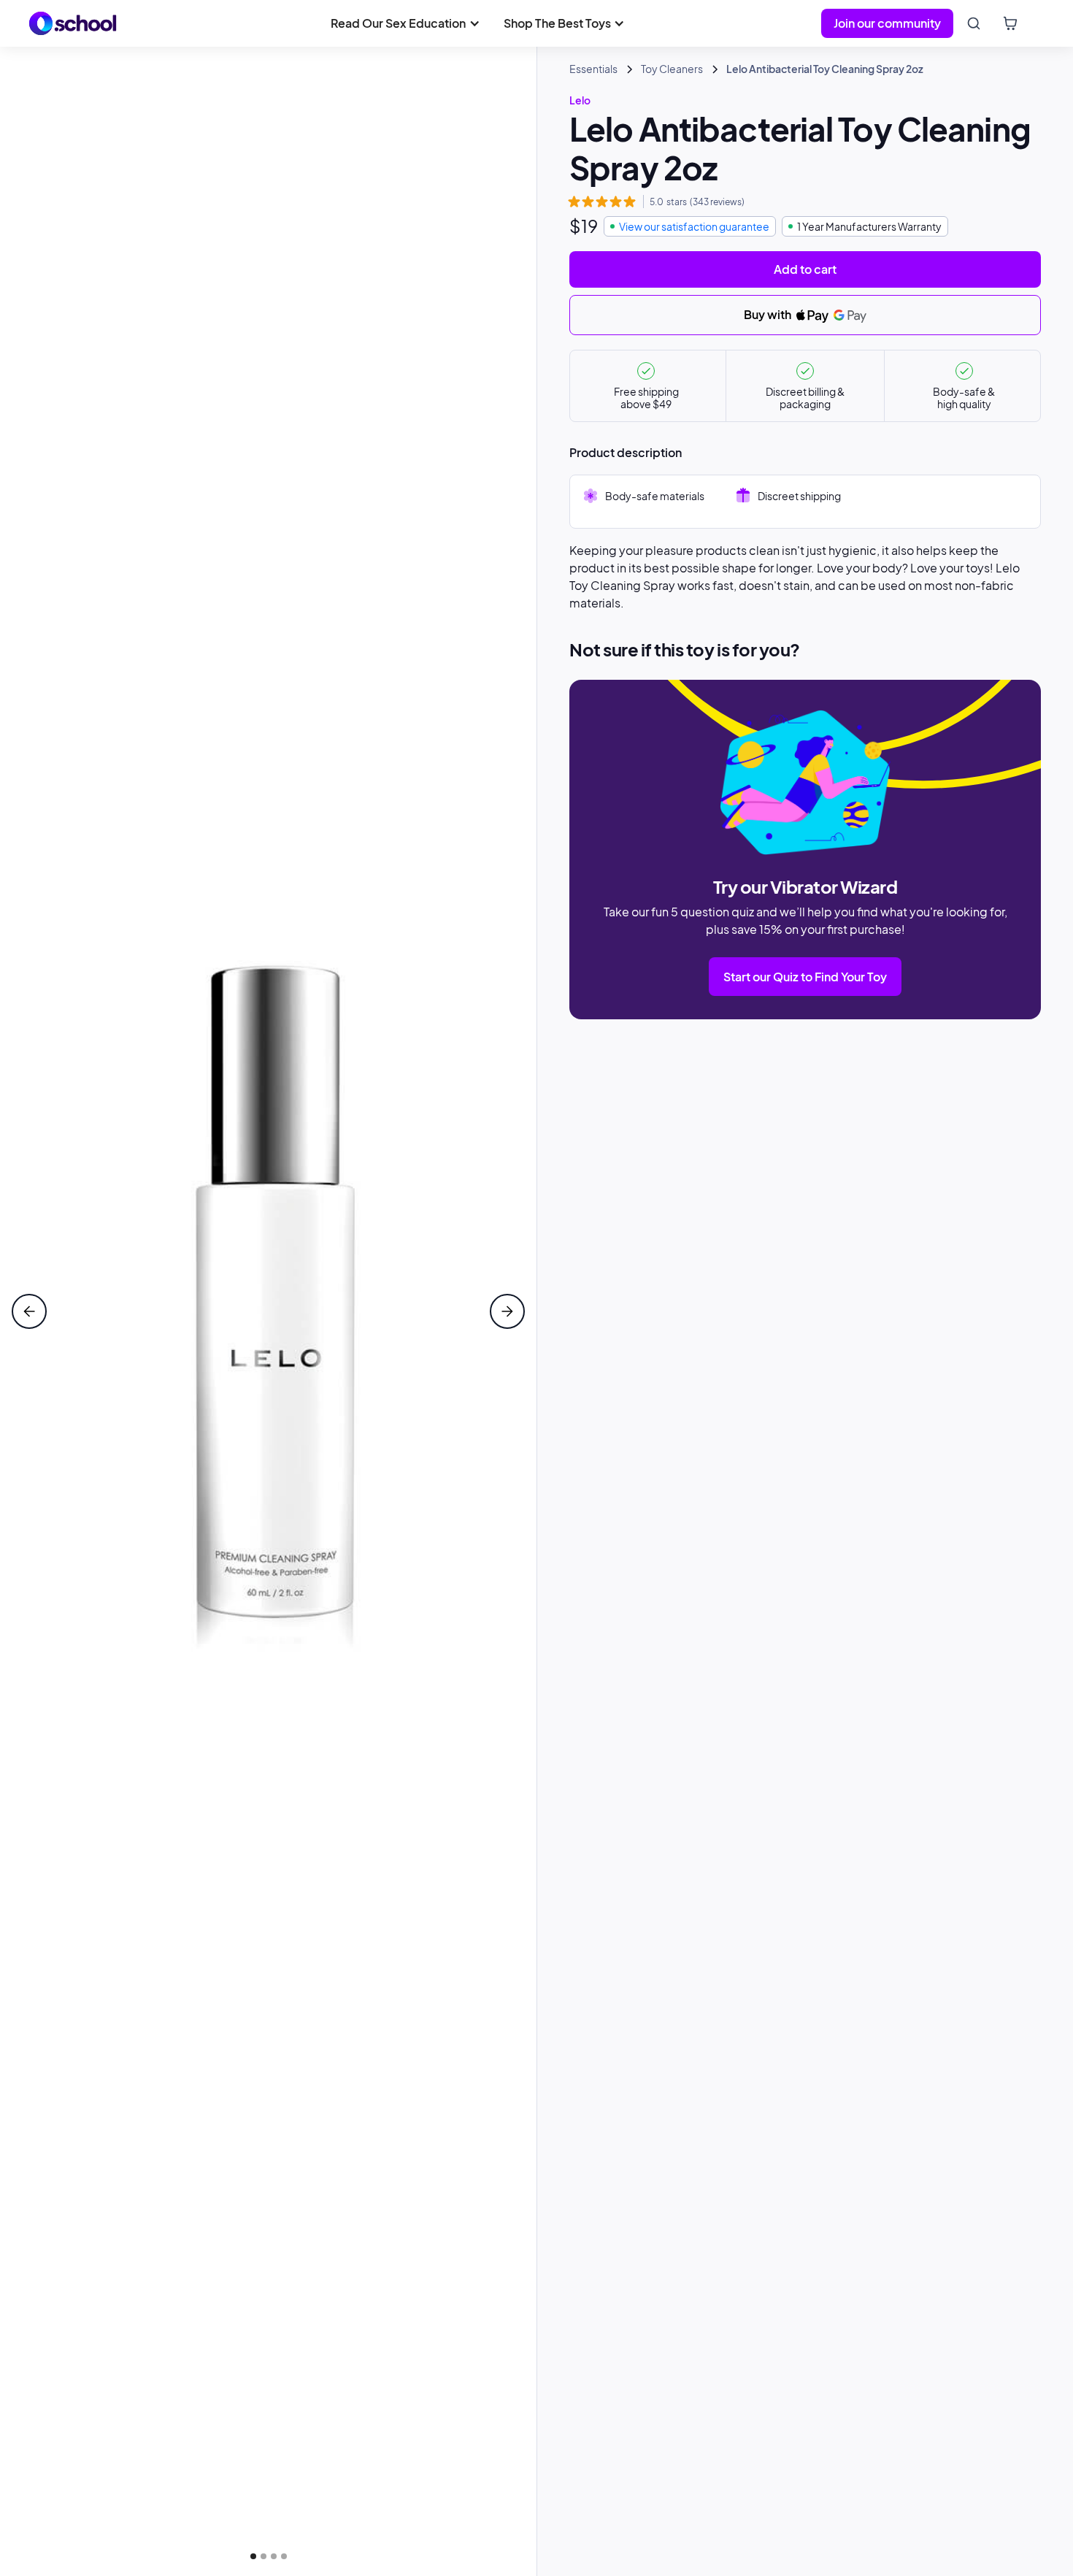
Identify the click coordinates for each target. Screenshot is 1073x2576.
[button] (405, 23)
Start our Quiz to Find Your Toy (805, 977)
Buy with (769, 314)
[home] (73, 23)
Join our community (887, 23)
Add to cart (805, 269)
